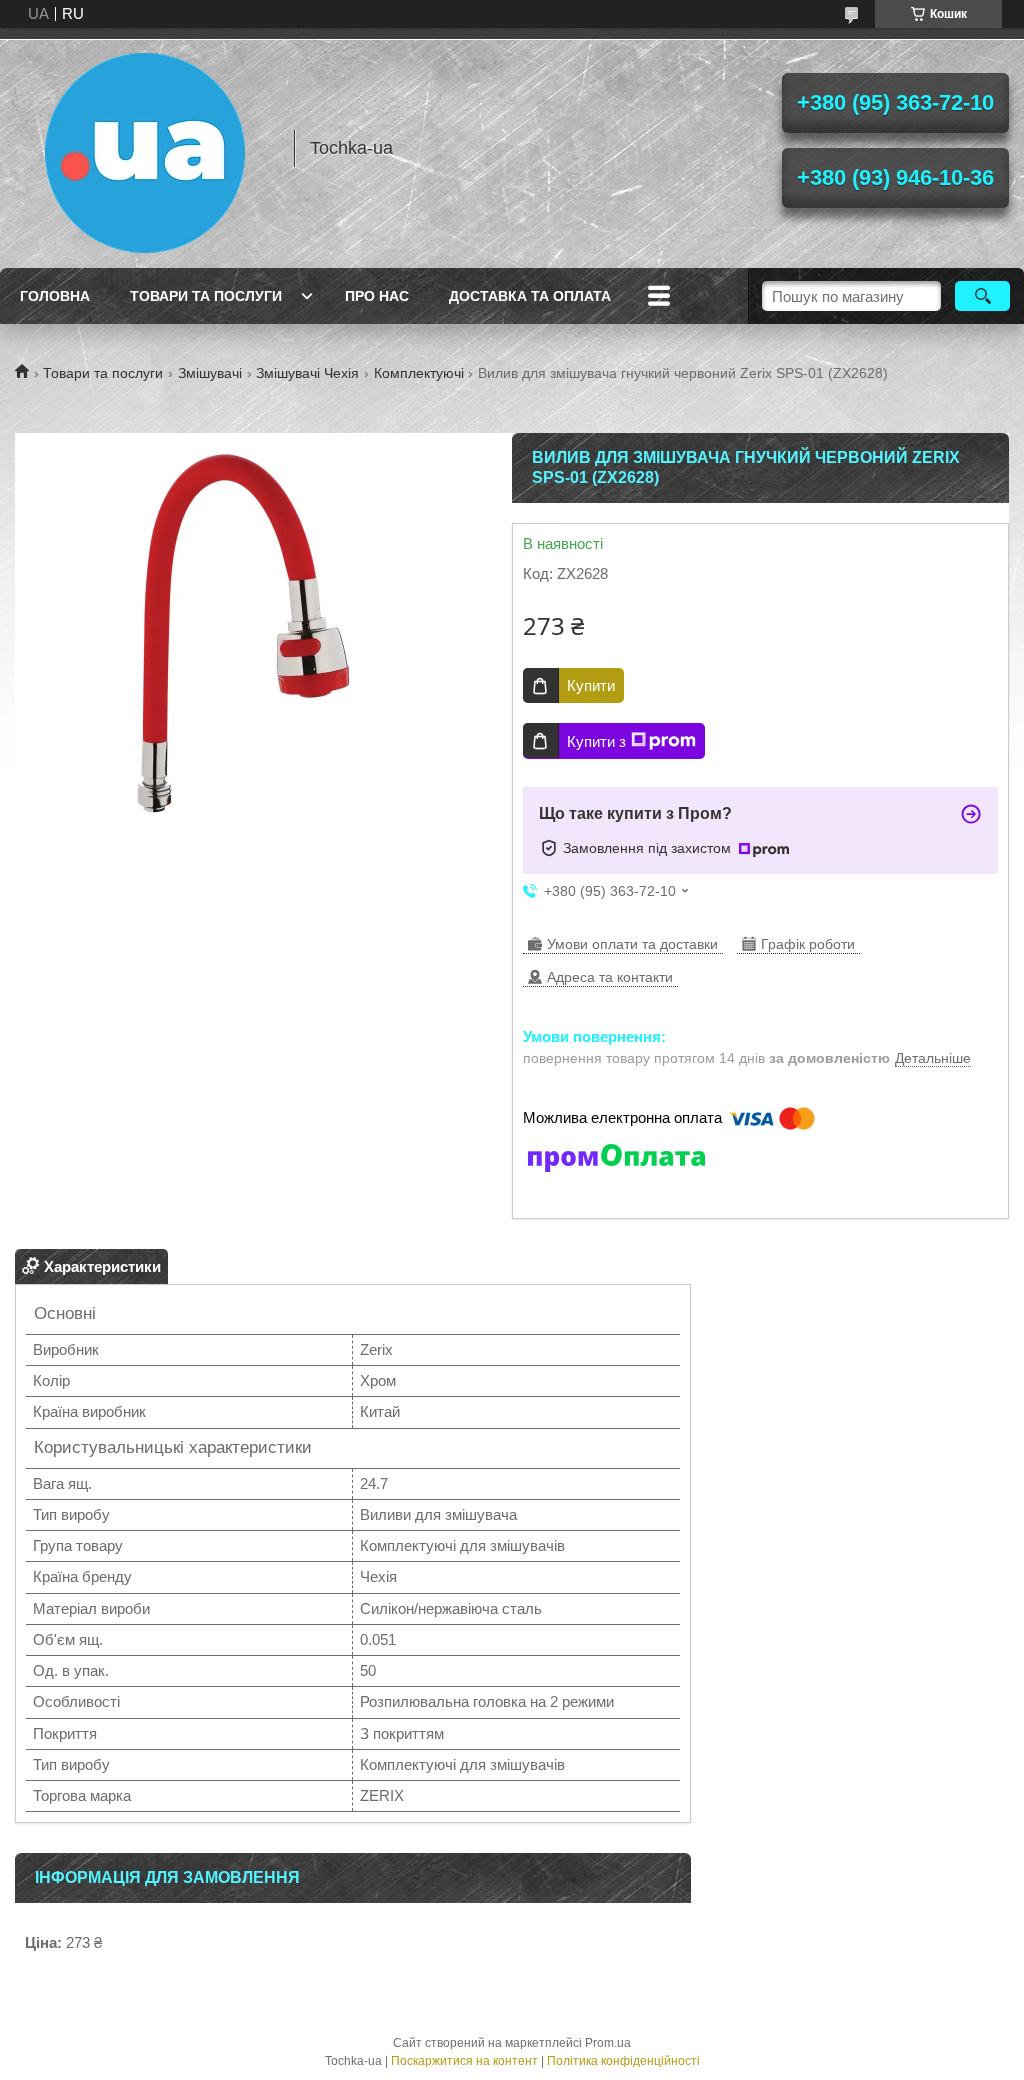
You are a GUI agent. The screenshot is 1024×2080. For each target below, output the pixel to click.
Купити (591, 685)
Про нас (377, 296)
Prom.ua (608, 2043)
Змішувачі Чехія (307, 373)
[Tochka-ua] (145, 148)
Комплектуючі (419, 373)
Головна (55, 296)
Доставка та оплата (530, 296)
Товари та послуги (206, 296)
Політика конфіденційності (623, 2061)
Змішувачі (210, 373)
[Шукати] (982, 296)
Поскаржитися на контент (464, 2061)
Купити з (596, 741)
